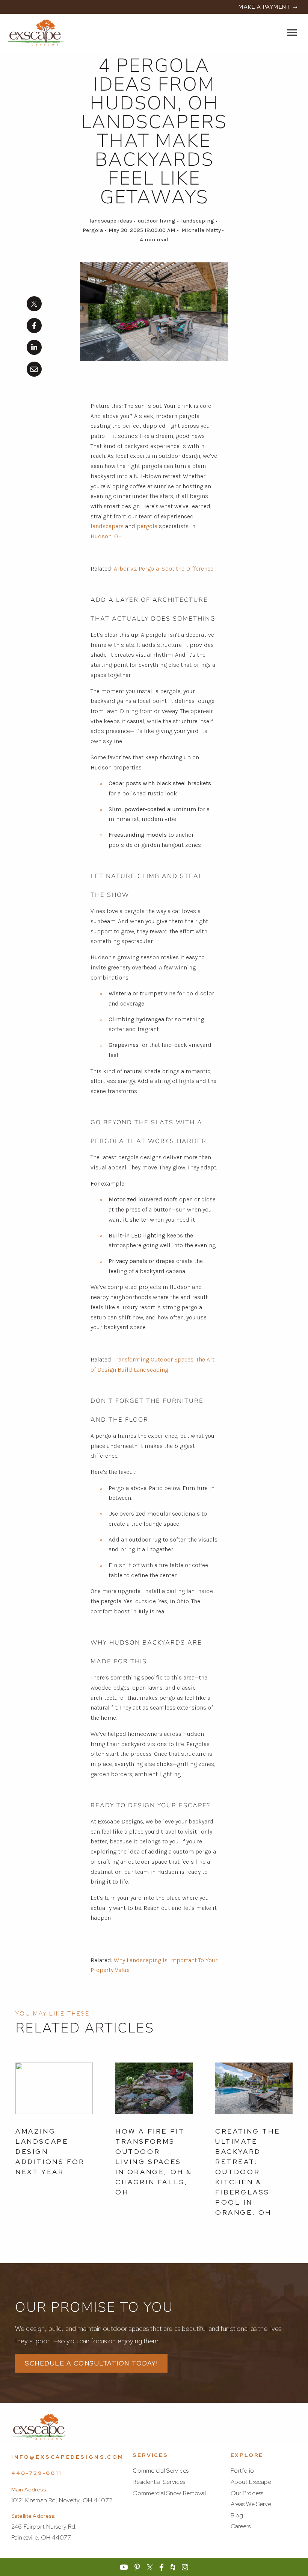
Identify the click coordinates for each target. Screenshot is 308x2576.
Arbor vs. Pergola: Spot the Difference (164, 569)
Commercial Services (161, 2471)
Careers (241, 2526)
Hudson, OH (106, 536)
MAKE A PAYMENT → (268, 7)
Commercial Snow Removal (169, 2493)
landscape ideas (111, 221)
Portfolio (242, 2471)
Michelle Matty (201, 230)
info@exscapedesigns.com (68, 2457)
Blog (237, 2515)
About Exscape (251, 2482)
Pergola (93, 230)
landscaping (198, 221)
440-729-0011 (36, 2473)
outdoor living (157, 221)
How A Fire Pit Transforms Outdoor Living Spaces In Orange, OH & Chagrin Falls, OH (154, 2162)
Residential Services (159, 2482)
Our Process (247, 2493)
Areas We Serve (251, 2504)
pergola (147, 526)
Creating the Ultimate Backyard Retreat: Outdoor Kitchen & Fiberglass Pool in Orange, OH (248, 2172)
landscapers (107, 526)
